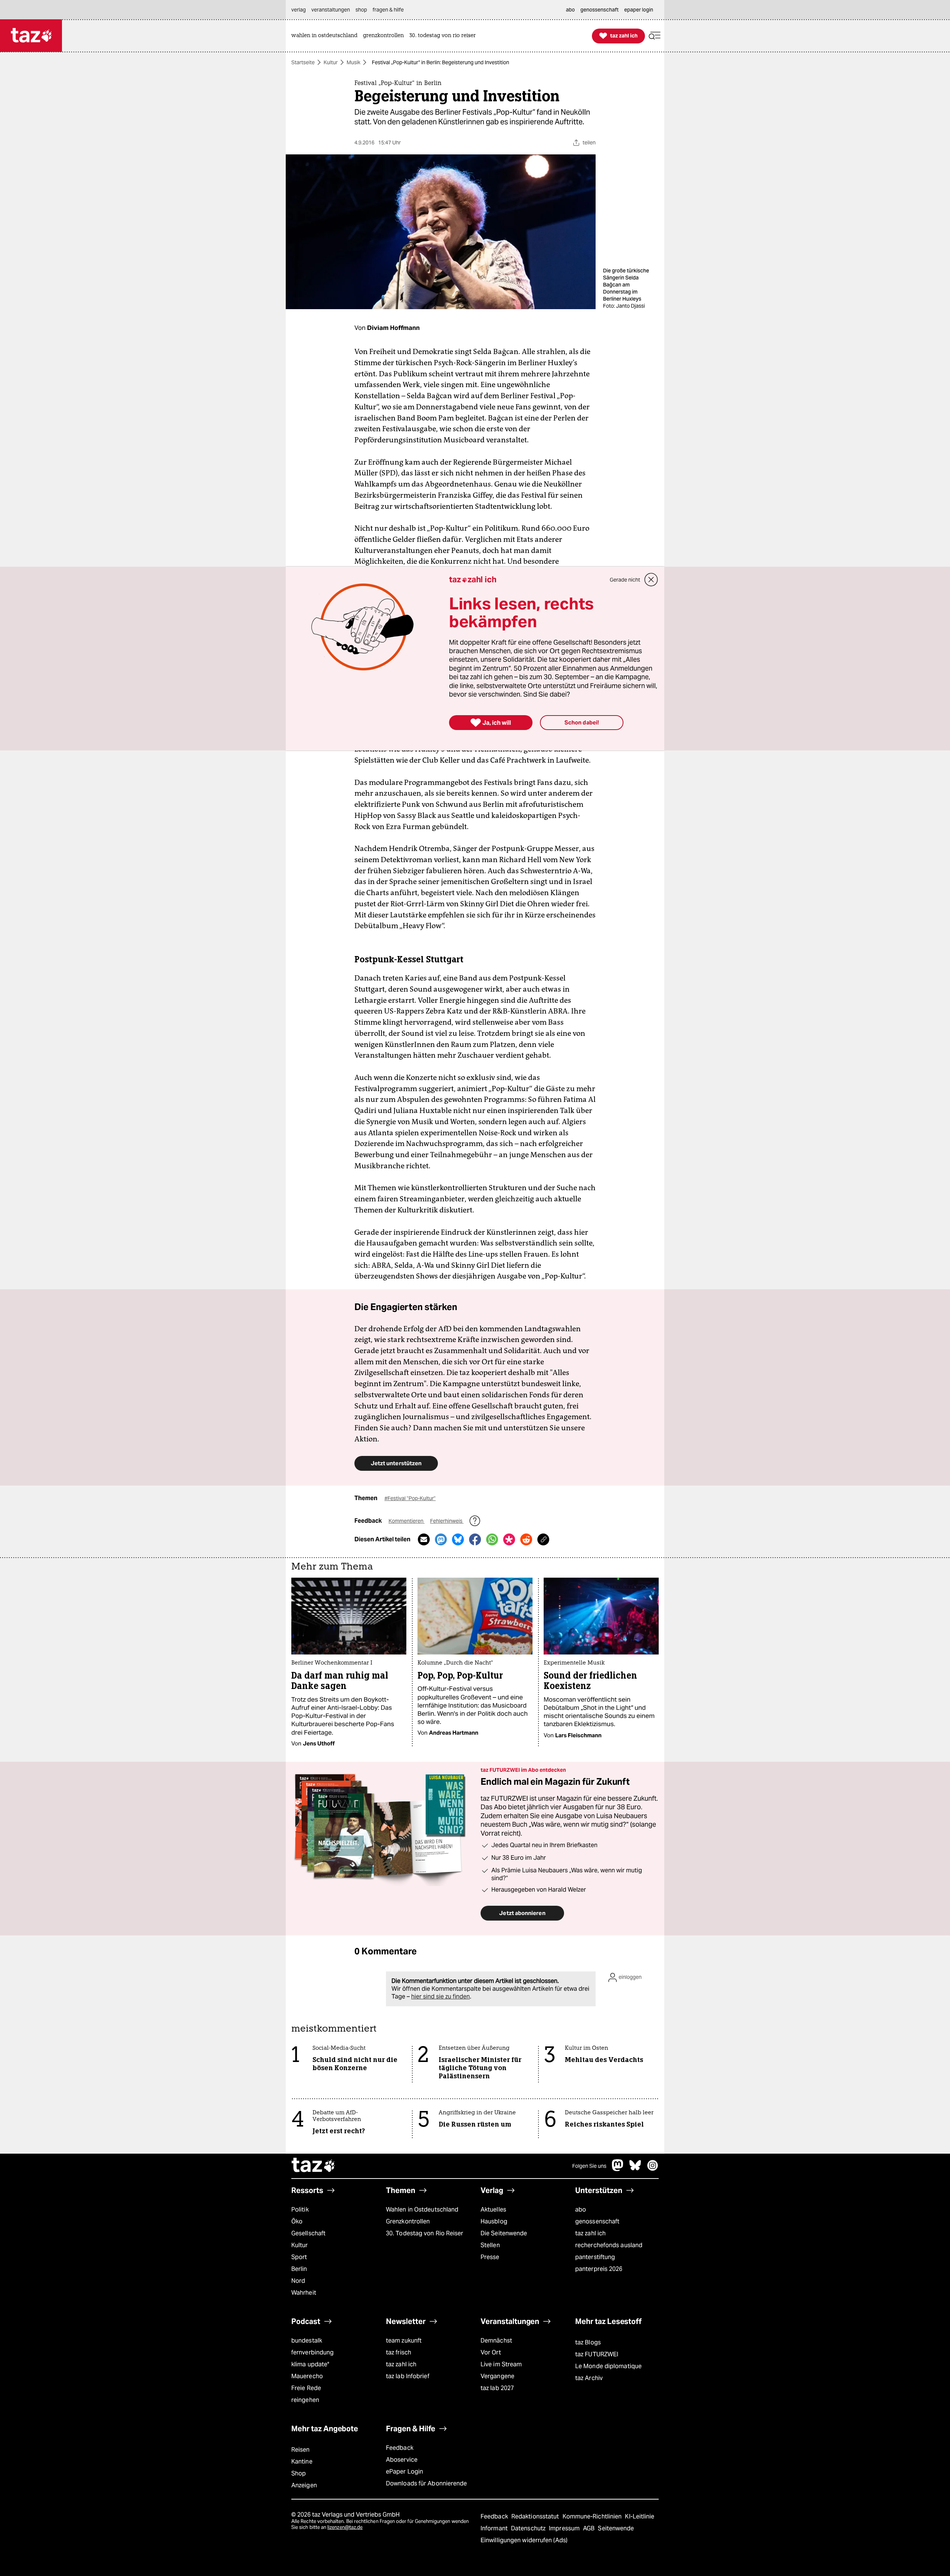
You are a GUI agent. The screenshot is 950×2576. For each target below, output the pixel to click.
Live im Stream (501, 2364)
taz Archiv (589, 2378)
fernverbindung (312, 2352)
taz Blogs (588, 2342)
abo (581, 2210)
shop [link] (361, 10)
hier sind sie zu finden (440, 1996)
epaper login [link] (639, 10)
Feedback (400, 2448)
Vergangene (497, 2376)
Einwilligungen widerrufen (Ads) (524, 2540)
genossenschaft (597, 2221)
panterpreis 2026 (599, 2269)
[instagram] (653, 2169)
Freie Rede (306, 2388)
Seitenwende (616, 2528)
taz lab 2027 (497, 2388)
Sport (299, 2257)
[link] (326, 36)
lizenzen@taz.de (345, 2527)
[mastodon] (618, 2169)
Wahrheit (304, 2293)
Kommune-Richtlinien (593, 2516)
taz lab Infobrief (408, 2376)
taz (314, 2166)
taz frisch (399, 2352)
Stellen (490, 2245)
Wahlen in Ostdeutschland (422, 2210)
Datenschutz (529, 2528)
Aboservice (402, 2460)
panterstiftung (595, 2257)
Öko (297, 2221)
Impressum (565, 2528)
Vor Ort (491, 2352)
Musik (353, 62)
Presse (490, 2257)
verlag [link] (299, 10)
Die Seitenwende (504, 2233)
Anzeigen (304, 2485)
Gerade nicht (625, 580)
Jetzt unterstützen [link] (396, 1463)
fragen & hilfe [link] (388, 10)
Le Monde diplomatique (608, 2366)
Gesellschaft (308, 2233)
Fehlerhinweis (447, 1521)
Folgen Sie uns (589, 2166)
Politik (300, 2210)
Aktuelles (493, 2210)
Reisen (301, 2450)
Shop (299, 2473)
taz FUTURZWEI (597, 2354)
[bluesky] (635, 2169)
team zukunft (404, 2341)
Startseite (303, 62)
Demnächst (496, 2341)
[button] (655, 36)
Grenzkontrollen (408, 2221)
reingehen (305, 2400)
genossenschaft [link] (600, 10)
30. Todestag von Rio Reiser (425, 2233)
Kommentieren (407, 1521)
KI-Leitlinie (640, 2516)
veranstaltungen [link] (331, 10)
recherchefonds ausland (609, 2245)
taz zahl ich (590, 2233)
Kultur (331, 62)
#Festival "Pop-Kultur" (410, 1498)
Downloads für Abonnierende (427, 2483)
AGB (589, 2528)
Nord (298, 2281)
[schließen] (651, 580)
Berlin (299, 2269)
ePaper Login (404, 2472)
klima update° (310, 2364)
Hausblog (494, 2221)
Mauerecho (307, 2376)
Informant (495, 2528)
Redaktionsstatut (536, 2516)
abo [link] (570, 10)
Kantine (302, 2462)
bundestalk (307, 2341)
